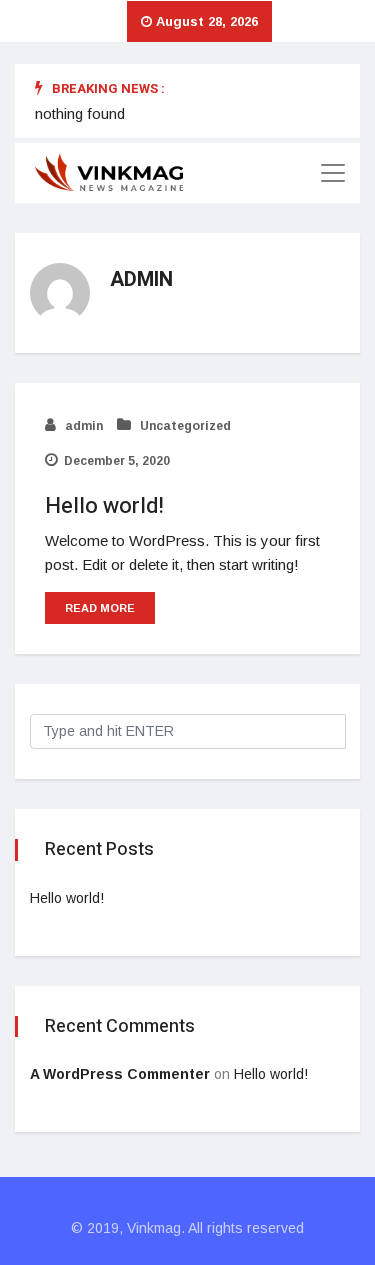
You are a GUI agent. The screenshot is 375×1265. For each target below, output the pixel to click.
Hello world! (104, 506)
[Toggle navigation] (333, 173)
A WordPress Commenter (120, 1074)
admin (82, 426)
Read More (100, 608)
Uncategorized (184, 426)
